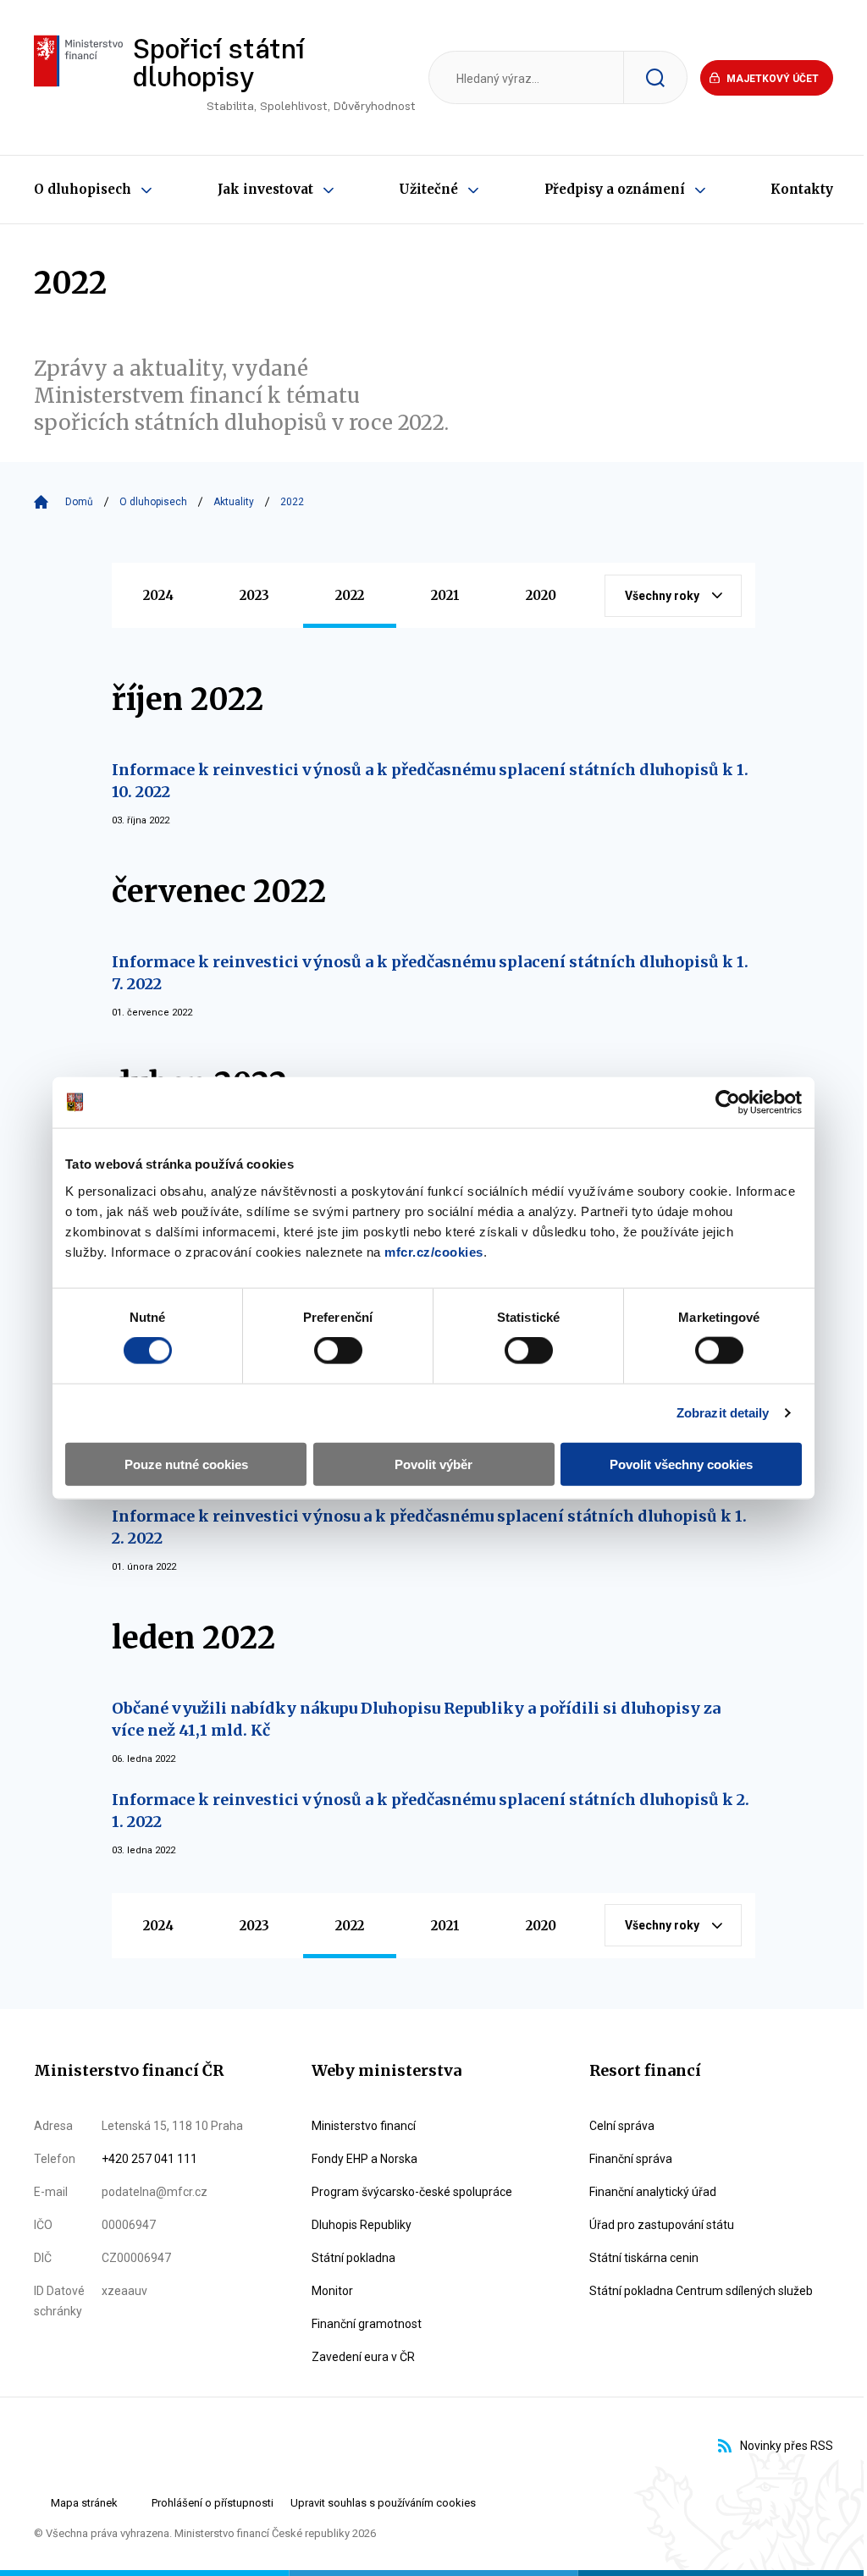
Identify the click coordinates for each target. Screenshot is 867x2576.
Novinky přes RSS (787, 2446)
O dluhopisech (83, 189)
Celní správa (622, 2126)
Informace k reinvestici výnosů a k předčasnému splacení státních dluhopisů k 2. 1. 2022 (431, 1811)
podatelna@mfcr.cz (155, 2192)
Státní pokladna (353, 2258)
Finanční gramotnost (367, 2324)
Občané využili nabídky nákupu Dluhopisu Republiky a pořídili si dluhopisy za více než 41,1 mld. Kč (416, 1719)
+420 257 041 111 (149, 2159)
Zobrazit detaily (723, 1413)
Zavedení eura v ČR (363, 2357)
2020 (541, 595)
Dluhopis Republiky (362, 2225)
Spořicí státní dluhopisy (274, 75)
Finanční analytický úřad (653, 2192)
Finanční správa (631, 2159)
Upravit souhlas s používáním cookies (383, 2503)
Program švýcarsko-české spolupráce (412, 2192)
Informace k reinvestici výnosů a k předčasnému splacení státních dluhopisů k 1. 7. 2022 (430, 973)
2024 (158, 595)
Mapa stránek (84, 2503)
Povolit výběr (433, 1464)
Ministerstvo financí (364, 2126)
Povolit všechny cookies (681, 1464)
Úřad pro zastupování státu (662, 2225)
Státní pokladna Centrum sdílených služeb (701, 2291)
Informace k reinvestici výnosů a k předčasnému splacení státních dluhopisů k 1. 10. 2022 (430, 781)
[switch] (338, 1351)
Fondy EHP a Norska (364, 2159)
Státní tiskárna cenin (644, 2258)
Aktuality (234, 502)
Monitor (332, 2291)
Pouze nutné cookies (186, 1464)
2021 (445, 595)
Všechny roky (662, 596)
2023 (254, 595)
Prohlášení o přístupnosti (213, 2503)
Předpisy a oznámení (615, 189)
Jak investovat (265, 189)
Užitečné (428, 189)
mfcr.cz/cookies (434, 1251)
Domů (79, 502)
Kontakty (802, 189)
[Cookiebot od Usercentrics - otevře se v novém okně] (728, 1103)
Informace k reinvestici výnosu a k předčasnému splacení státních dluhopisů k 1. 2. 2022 (429, 1527)
